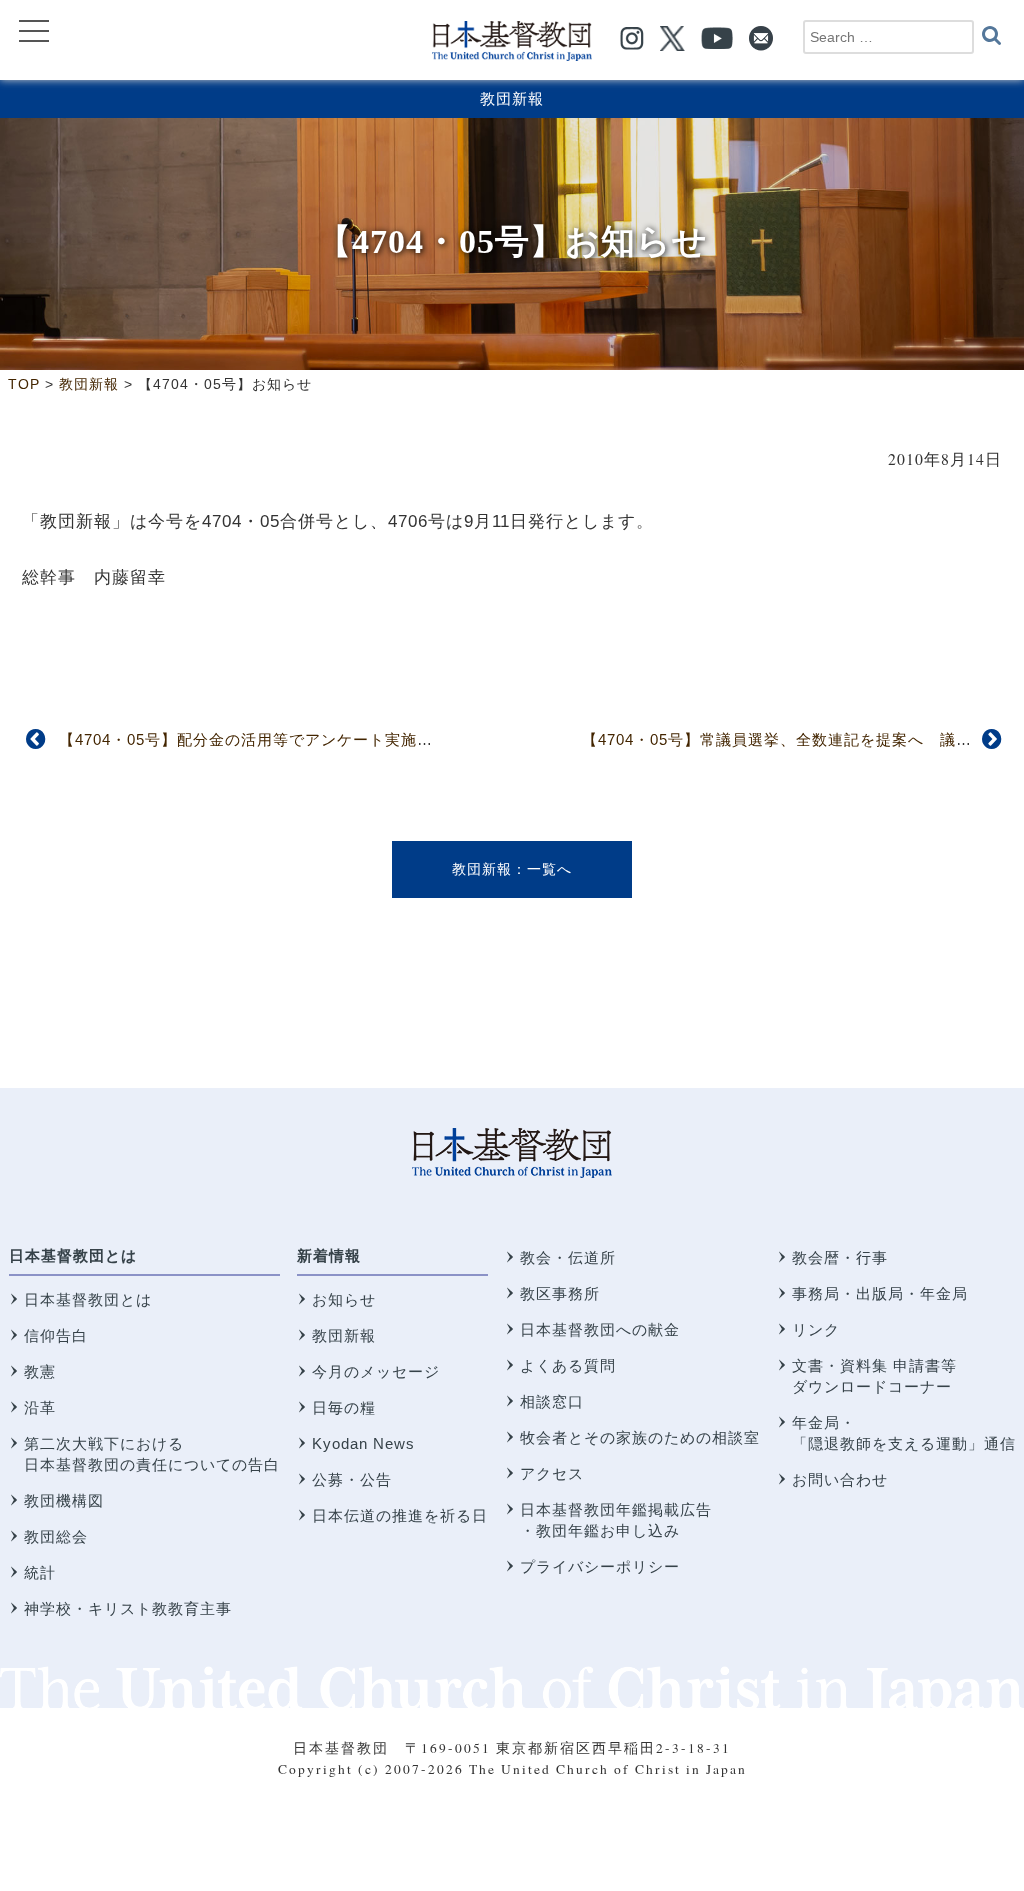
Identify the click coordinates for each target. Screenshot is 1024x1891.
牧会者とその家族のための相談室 (640, 1437)
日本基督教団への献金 (600, 1329)
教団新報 (512, 98)
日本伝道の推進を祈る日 (400, 1515)
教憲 (40, 1371)
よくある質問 (568, 1365)
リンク (816, 1329)
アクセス (552, 1473)
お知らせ (344, 1299)
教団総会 (56, 1536)
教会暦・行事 (840, 1257)
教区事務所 (560, 1293)
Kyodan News (363, 1443)
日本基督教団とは (73, 1255)
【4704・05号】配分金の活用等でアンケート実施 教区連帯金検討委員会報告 (342, 739)
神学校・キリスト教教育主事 (128, 1608)
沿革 (40, 1407)
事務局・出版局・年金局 (880, 1293)
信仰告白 (56, 1335)
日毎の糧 (344, 1407)
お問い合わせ (840, 1479)
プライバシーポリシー (600, 1566)
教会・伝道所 (568, 1257)
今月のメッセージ (376, 1371)
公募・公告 (352, 1479)
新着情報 (329, 1255)
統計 (40, 1572)
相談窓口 (552, 1401)
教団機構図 (64, 1500)
